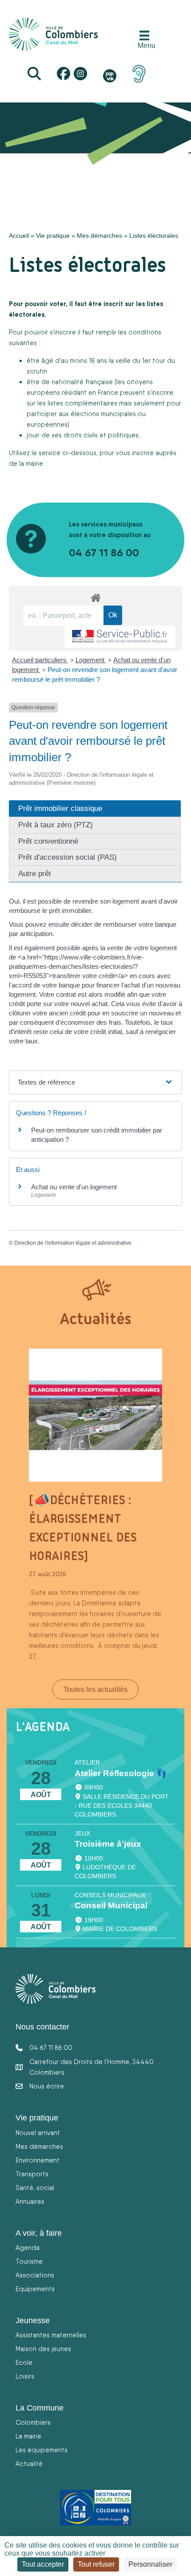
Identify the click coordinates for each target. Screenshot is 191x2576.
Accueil (19, 236)
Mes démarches (99, 236)
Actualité (29, 2464)
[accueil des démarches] (95, 596)
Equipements (35, 2289)
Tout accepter (43, 2564)
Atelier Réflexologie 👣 (121, 1773)
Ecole (24, 2362)
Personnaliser (150, 2564)
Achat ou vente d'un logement (74, 1187)
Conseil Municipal (111, 1905)
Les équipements (42, 2450)
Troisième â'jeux (108, 1844)
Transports (32, 2174)
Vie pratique (53, 236)
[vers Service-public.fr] (120, 637)
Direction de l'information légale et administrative (73, 1243)
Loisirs (25, 2376)
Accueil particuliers (40, 660)
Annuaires (30, 2201)
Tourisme (29, 2261)
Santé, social (35, 2188)
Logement (91, 660)
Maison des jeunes (43, 2349)
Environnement (38, 2160)
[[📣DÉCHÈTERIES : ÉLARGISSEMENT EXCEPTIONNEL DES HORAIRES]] (95, 1414)
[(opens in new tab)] (139, 73)
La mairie (28, 2436)
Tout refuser (96, 2564)
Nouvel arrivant (38, 2133)
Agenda (28, 2248)
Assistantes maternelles (51, 2335)
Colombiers (33, 2422)
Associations (35, 2275)
